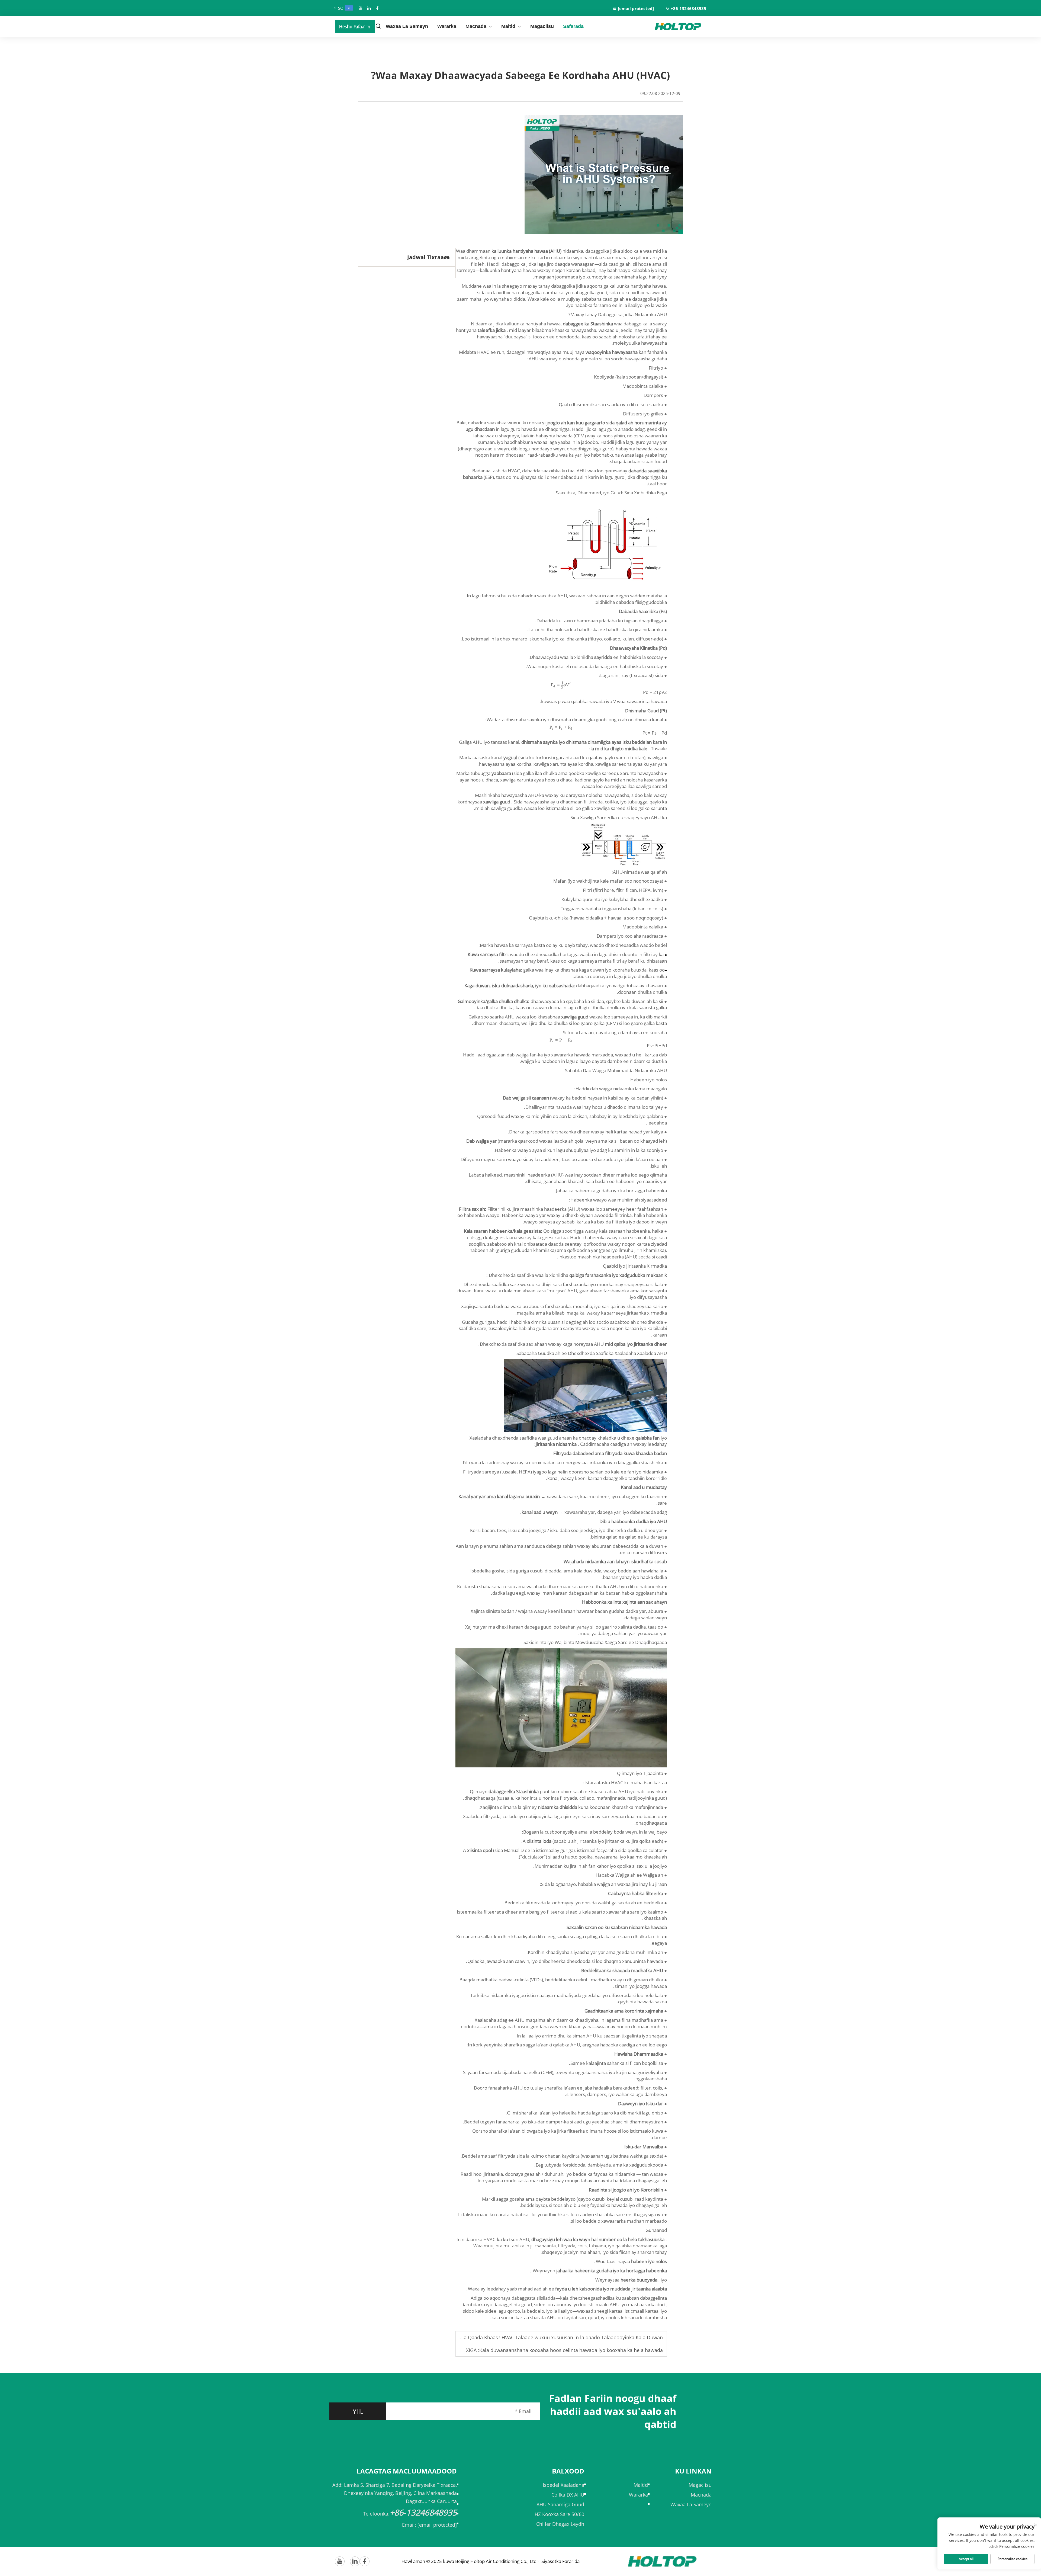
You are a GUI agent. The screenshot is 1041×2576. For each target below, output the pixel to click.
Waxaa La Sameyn (407, 26)
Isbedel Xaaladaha (563, 2485)
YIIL (358, 2411)
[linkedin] (369, 8)
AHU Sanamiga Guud (560, 2504)
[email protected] (437, 2525)
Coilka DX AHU (568, 2495)
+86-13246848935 (688, 8)
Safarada (573, 26)
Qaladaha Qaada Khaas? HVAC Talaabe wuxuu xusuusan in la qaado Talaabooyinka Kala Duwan (554, 2337)
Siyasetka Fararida (560, 2561)
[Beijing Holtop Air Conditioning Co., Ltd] (683, 27)
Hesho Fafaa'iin (355, 27)
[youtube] (361, 8)
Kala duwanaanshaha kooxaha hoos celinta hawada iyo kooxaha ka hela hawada (571, 2350)
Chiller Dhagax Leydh (560, 2524)
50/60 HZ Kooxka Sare (559, 2514)
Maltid (508, 26)
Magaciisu (542, 26)
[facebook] (377, 8)
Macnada (476, 26)
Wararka (447, 26)
